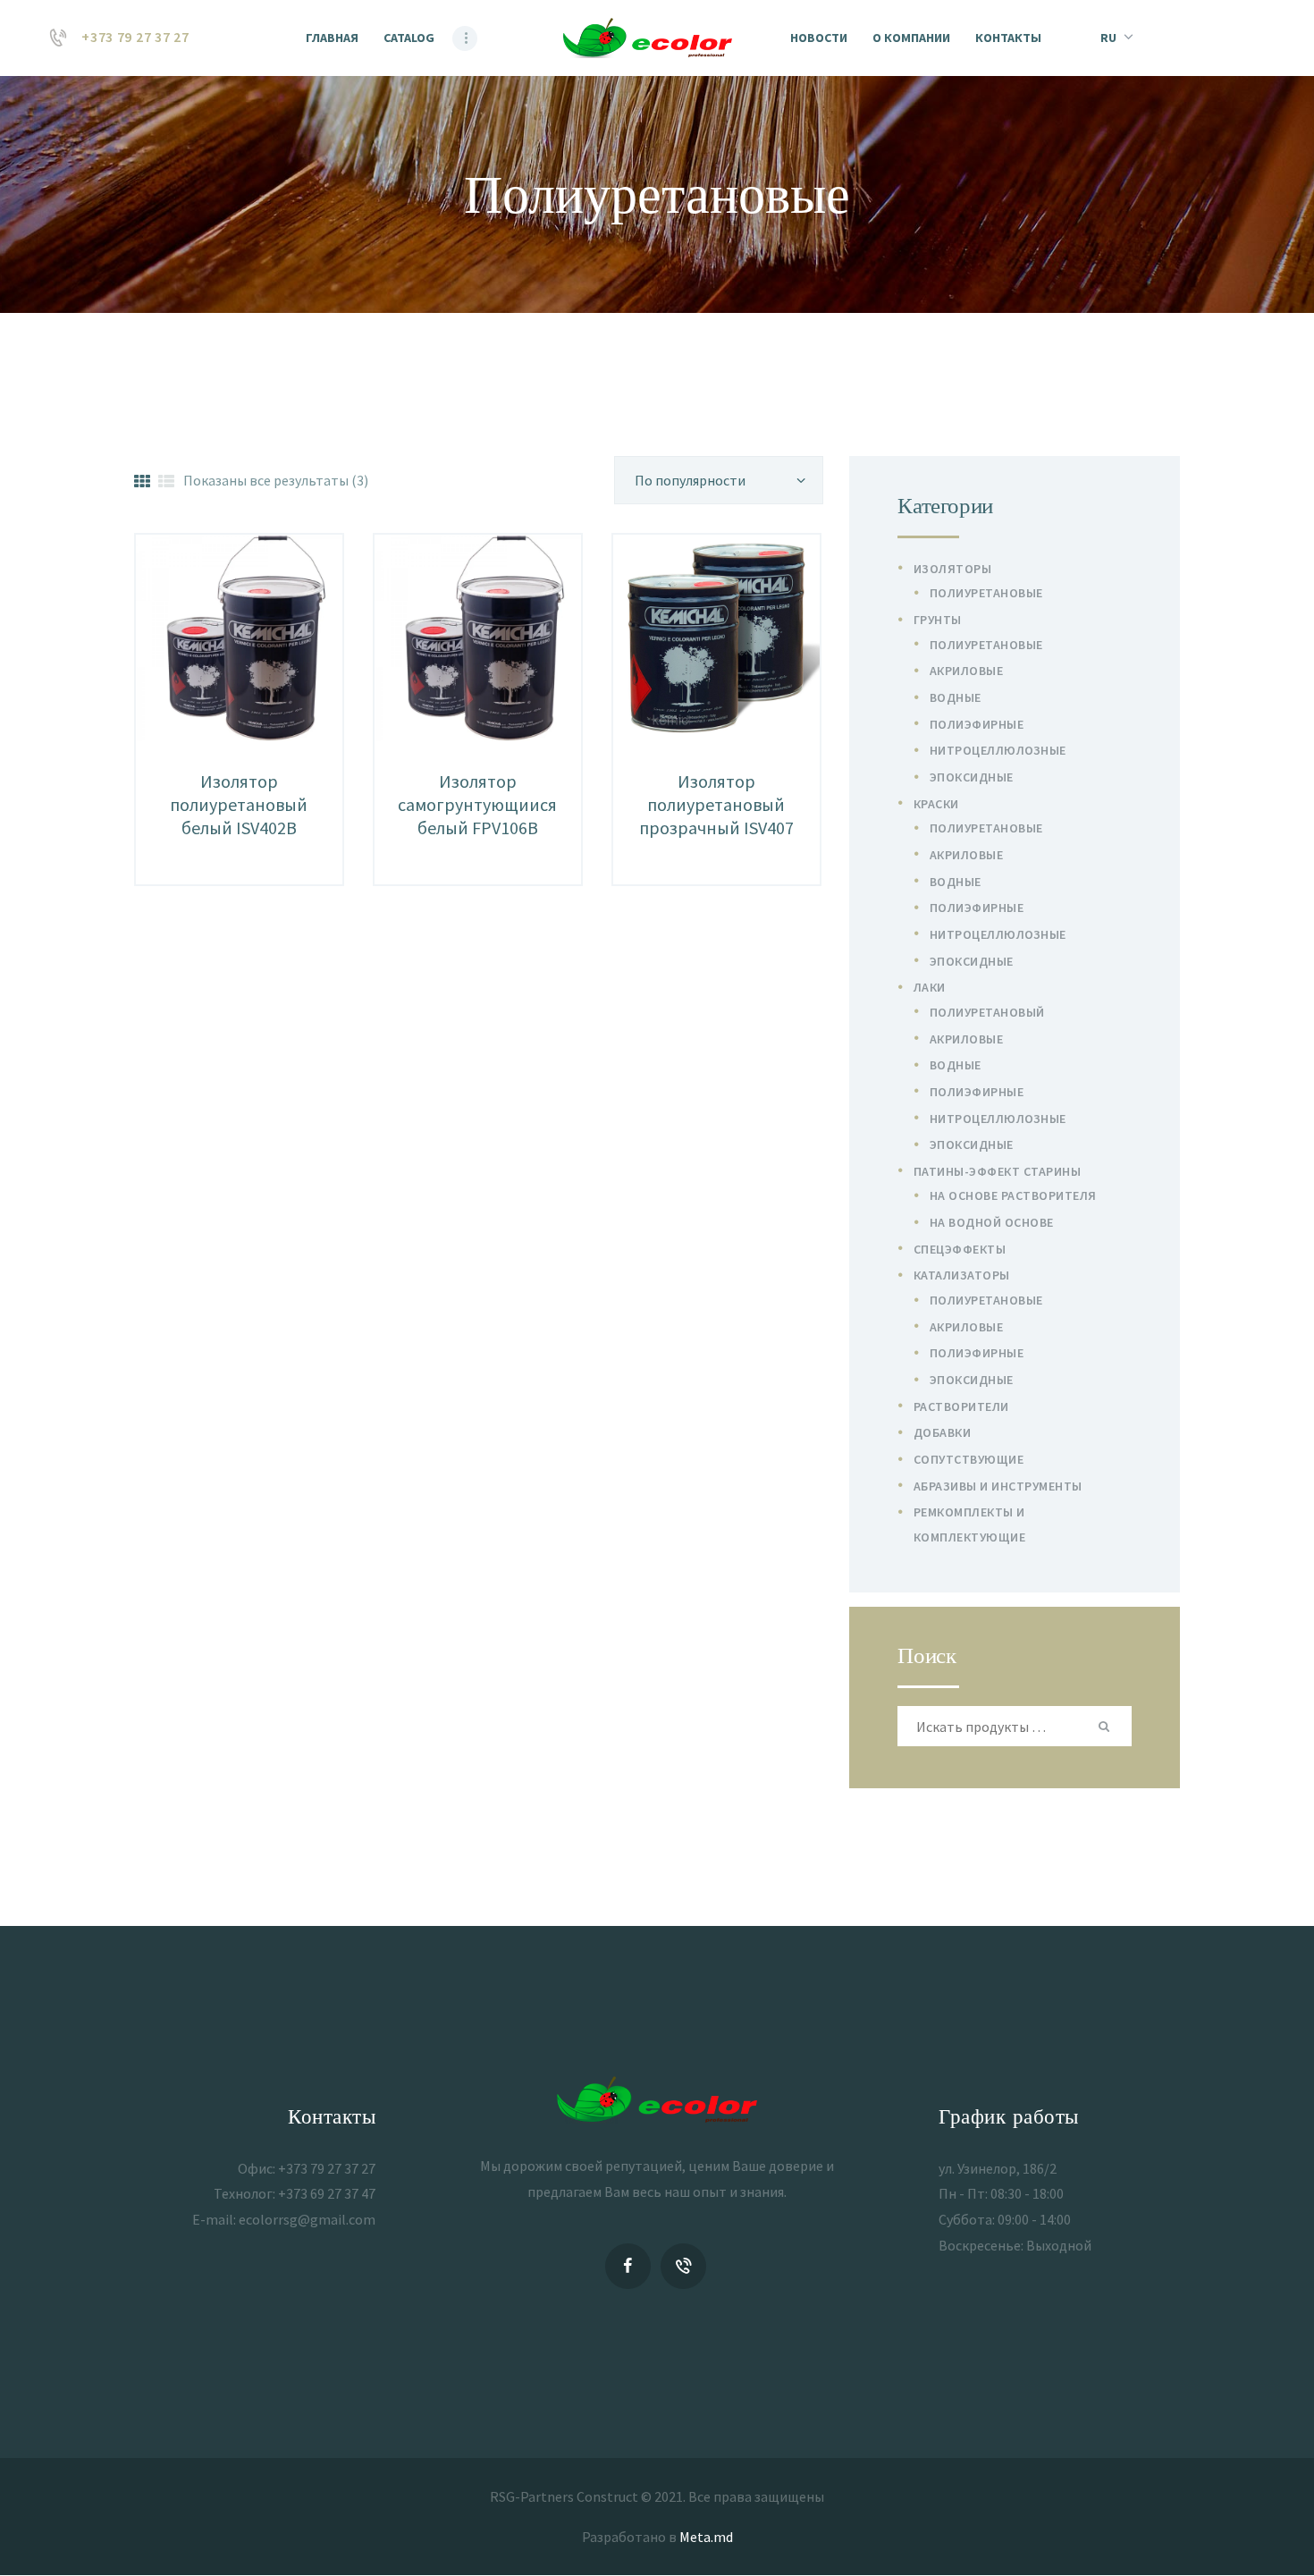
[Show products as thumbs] (142, 482)
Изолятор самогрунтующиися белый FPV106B (477, 804)
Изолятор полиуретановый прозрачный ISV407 (716, 804)
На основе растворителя (1013, 1195)
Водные (956, 697)
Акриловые (967, 671)
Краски (936, 804)
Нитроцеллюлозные (998, 750)
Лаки (930, 987)
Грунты (938, 620)
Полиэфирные (977, 724)
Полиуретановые (986, 593)
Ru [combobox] (1108, 38)
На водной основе (992, 1222)
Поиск (1107, 1726)
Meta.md (706, 2537)
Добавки (943, 1432)
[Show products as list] (166, 482)
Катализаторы (962, 1275)
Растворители (961, 1406)
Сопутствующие (969, 1459)
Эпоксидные (972, 777)
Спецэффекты (960, 1249)
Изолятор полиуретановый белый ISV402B (239, 804)
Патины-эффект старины (998, 1171)
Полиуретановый (987, 1012)
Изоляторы (953, 569)
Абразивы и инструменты (998, 1486)
